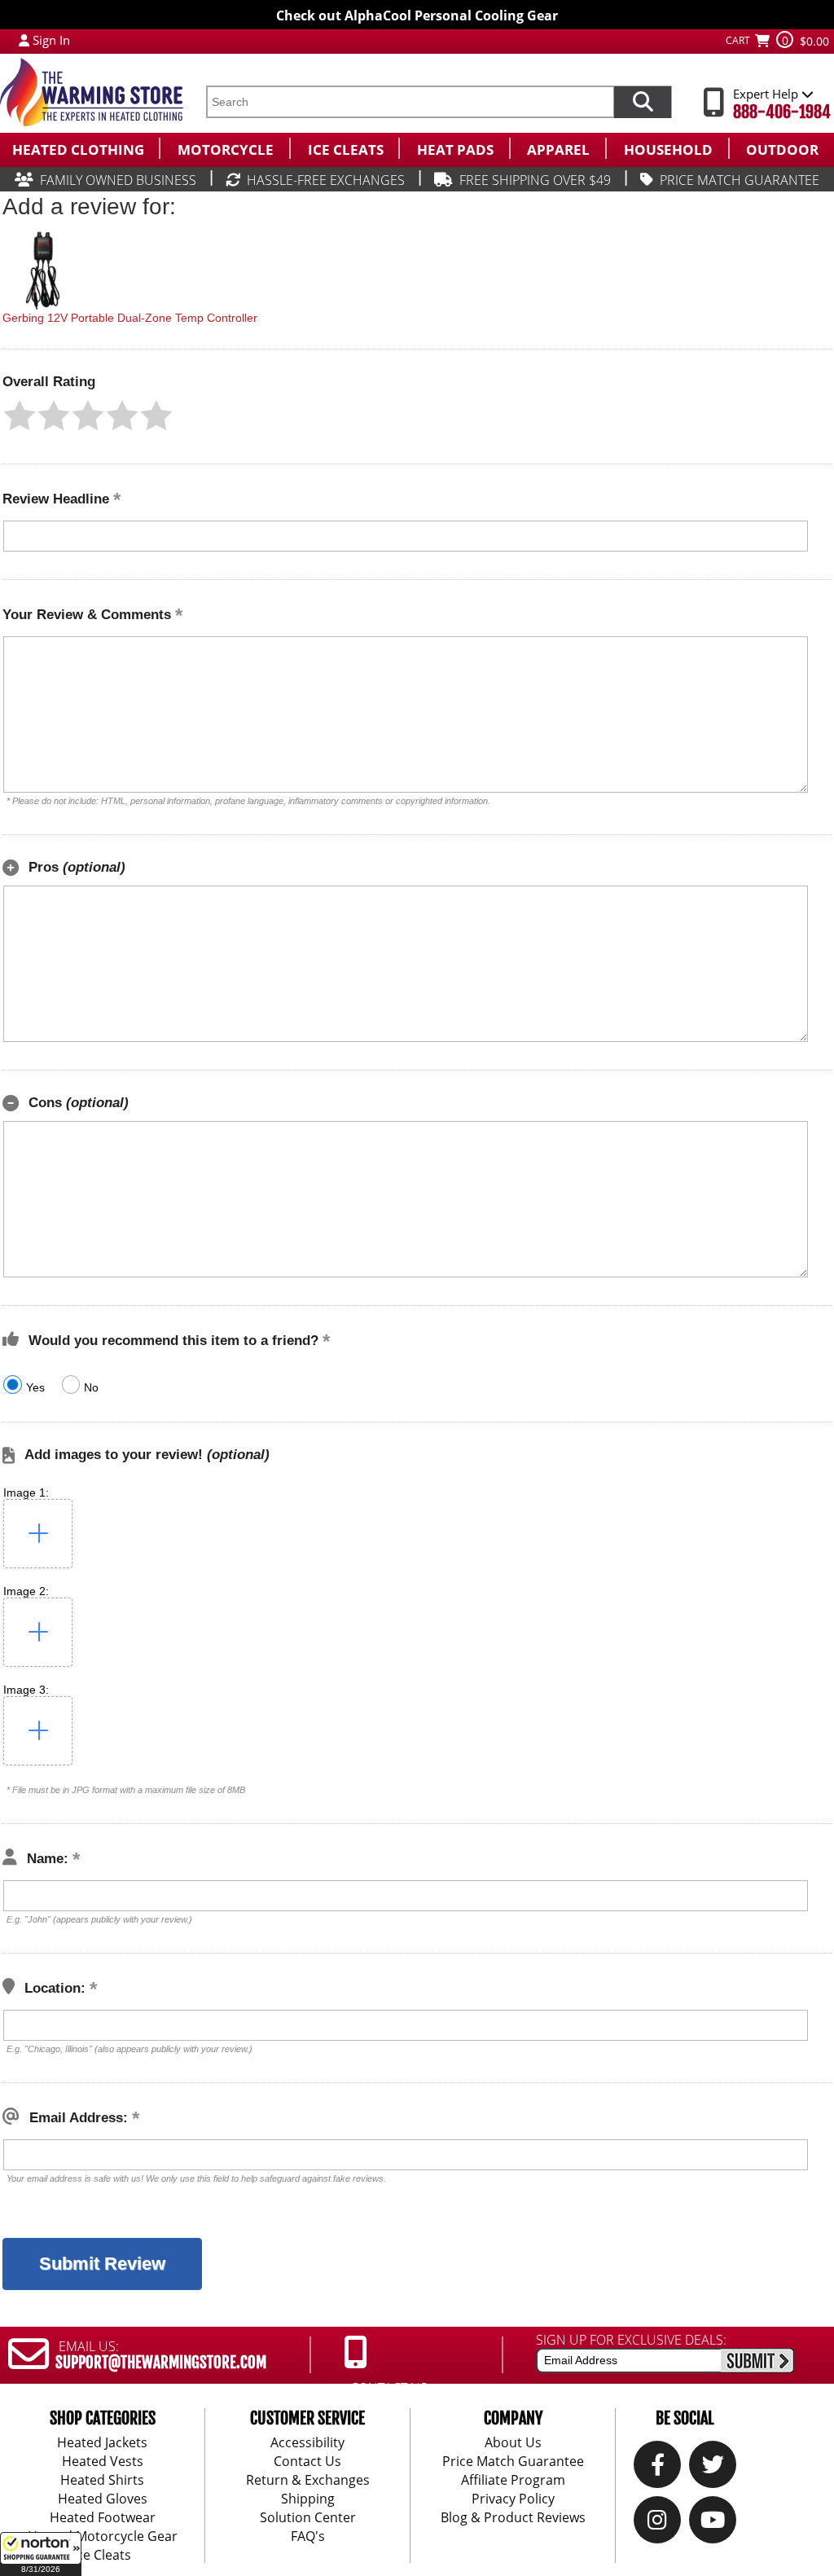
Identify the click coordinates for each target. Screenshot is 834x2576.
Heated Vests (103, 2461)
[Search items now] (643, 102)
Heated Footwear (103, 2517)
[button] (41, 2554)
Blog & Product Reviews (513, 2517)
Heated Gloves (103, 2499)
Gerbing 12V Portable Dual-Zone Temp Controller (130, 318)
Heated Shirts (102, 2480)
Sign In (51, 40)
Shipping (308, 2499)
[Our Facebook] (658, 2468)
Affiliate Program (513, 2480)
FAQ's (308, 2536)
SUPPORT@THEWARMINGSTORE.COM (161, 2363)
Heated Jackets (102, 2442)
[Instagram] (657, 2524)
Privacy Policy (513, 2499)
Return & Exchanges (308, 2480)
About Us (513, 2442)
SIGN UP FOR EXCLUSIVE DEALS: (631, 2340)
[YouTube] (713, 2524)
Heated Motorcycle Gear (103, 2536)
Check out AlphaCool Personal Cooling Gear (417, 15)
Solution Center (308, 2517)
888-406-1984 (782, 112)
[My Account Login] (24, 40)
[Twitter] (713, 2468)
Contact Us (307, 2461)
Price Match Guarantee (513, 2461)
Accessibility (307, 2442)
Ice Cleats (102, 2555)
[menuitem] (79, 148)
